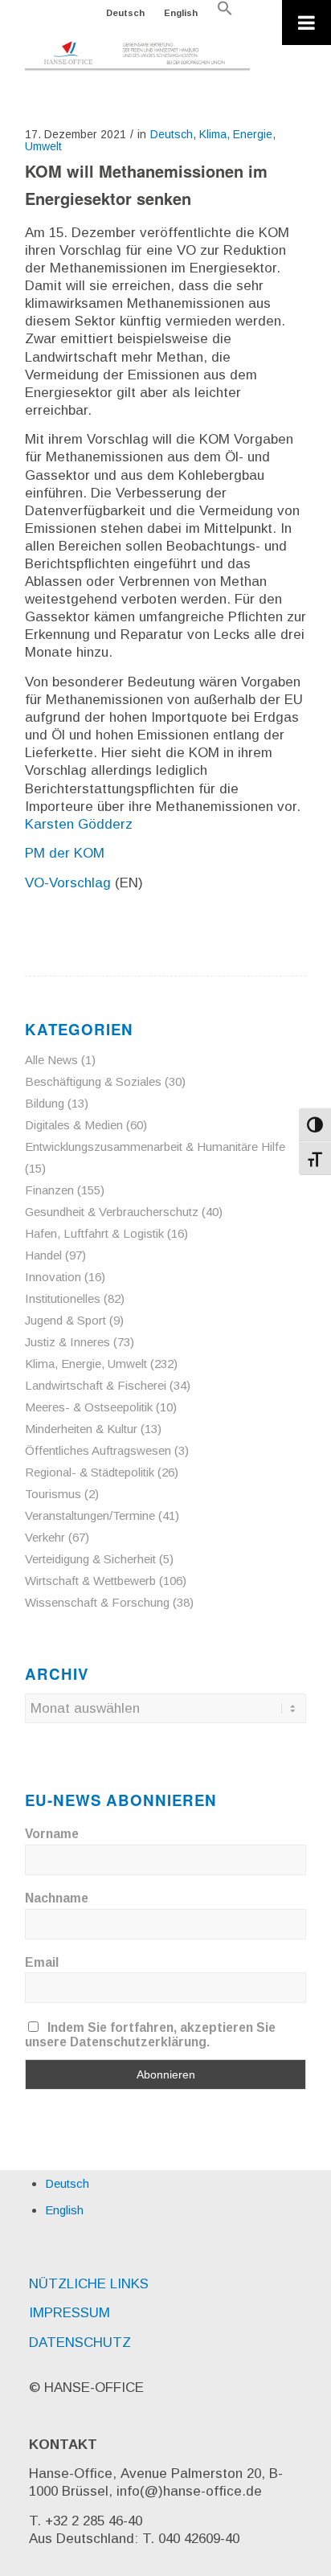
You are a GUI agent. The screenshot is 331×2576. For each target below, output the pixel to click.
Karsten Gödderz (79, 824)
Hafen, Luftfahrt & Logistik (94, 1233)
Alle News (51, 1060)
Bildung (45, 1103)
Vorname (52, 1834)
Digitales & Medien (74, 1125)
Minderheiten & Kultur (81, 1429)
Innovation (53, 1277)
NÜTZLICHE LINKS (89, 2284)
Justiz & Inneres (67, 1342)
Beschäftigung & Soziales (93, 1081)
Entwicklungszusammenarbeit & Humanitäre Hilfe (155, 1147)
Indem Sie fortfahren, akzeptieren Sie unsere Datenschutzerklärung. (150, 2035)
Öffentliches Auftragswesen (98, 1450)
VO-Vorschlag (68, 883)
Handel (43, 1255)
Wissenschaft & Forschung (97, 1602)
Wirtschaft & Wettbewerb (90, 1581)
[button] (225, 13)
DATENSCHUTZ (80, 2343)
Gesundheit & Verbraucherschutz (112, 1212)
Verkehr (45, 1537)
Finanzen (49, 1190)
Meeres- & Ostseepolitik (89, 1407)
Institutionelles (63, 1298)
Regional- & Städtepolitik (90, 1472)
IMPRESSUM (69, 2313)
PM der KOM (65, 853)
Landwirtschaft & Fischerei (96, 1385)
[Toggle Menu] (306, 23)
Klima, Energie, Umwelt (86, 1364)
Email (42, 1962)
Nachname (57, 1898)
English (181, 13)
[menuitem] (126, 13)
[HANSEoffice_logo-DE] (137, 56)
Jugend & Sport (65, 1320)
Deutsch (125, 13)
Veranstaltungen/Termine (90, 1515)
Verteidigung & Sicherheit (90, 1559)
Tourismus (53, 1494)
